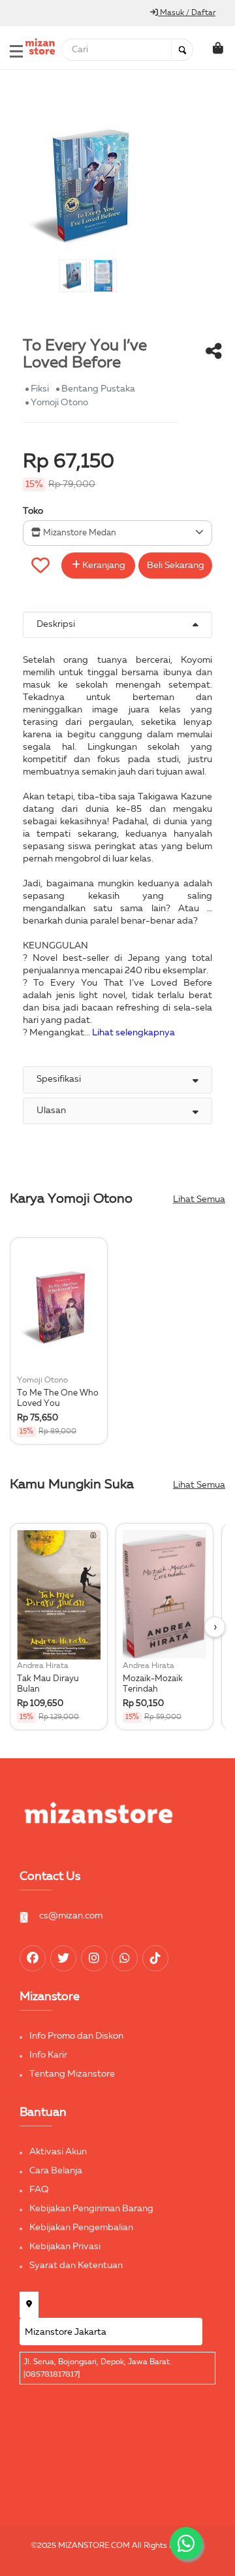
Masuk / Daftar (187, 13)
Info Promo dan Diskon (76, 2036)
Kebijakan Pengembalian (81, 2228)
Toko (33, 511)
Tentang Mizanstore (72, 2074)
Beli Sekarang (176, 565)
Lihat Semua (199, 1199)
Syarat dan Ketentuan (76, 2266)
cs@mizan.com (71, 1916)
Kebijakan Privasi (65, 2247)
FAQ (39, 2190)
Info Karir (48, 2055)
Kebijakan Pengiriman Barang (91, 2209)
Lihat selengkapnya (133, 1033)
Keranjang (103, 565)
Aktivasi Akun (58, 2152)
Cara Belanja (56, 2171)
